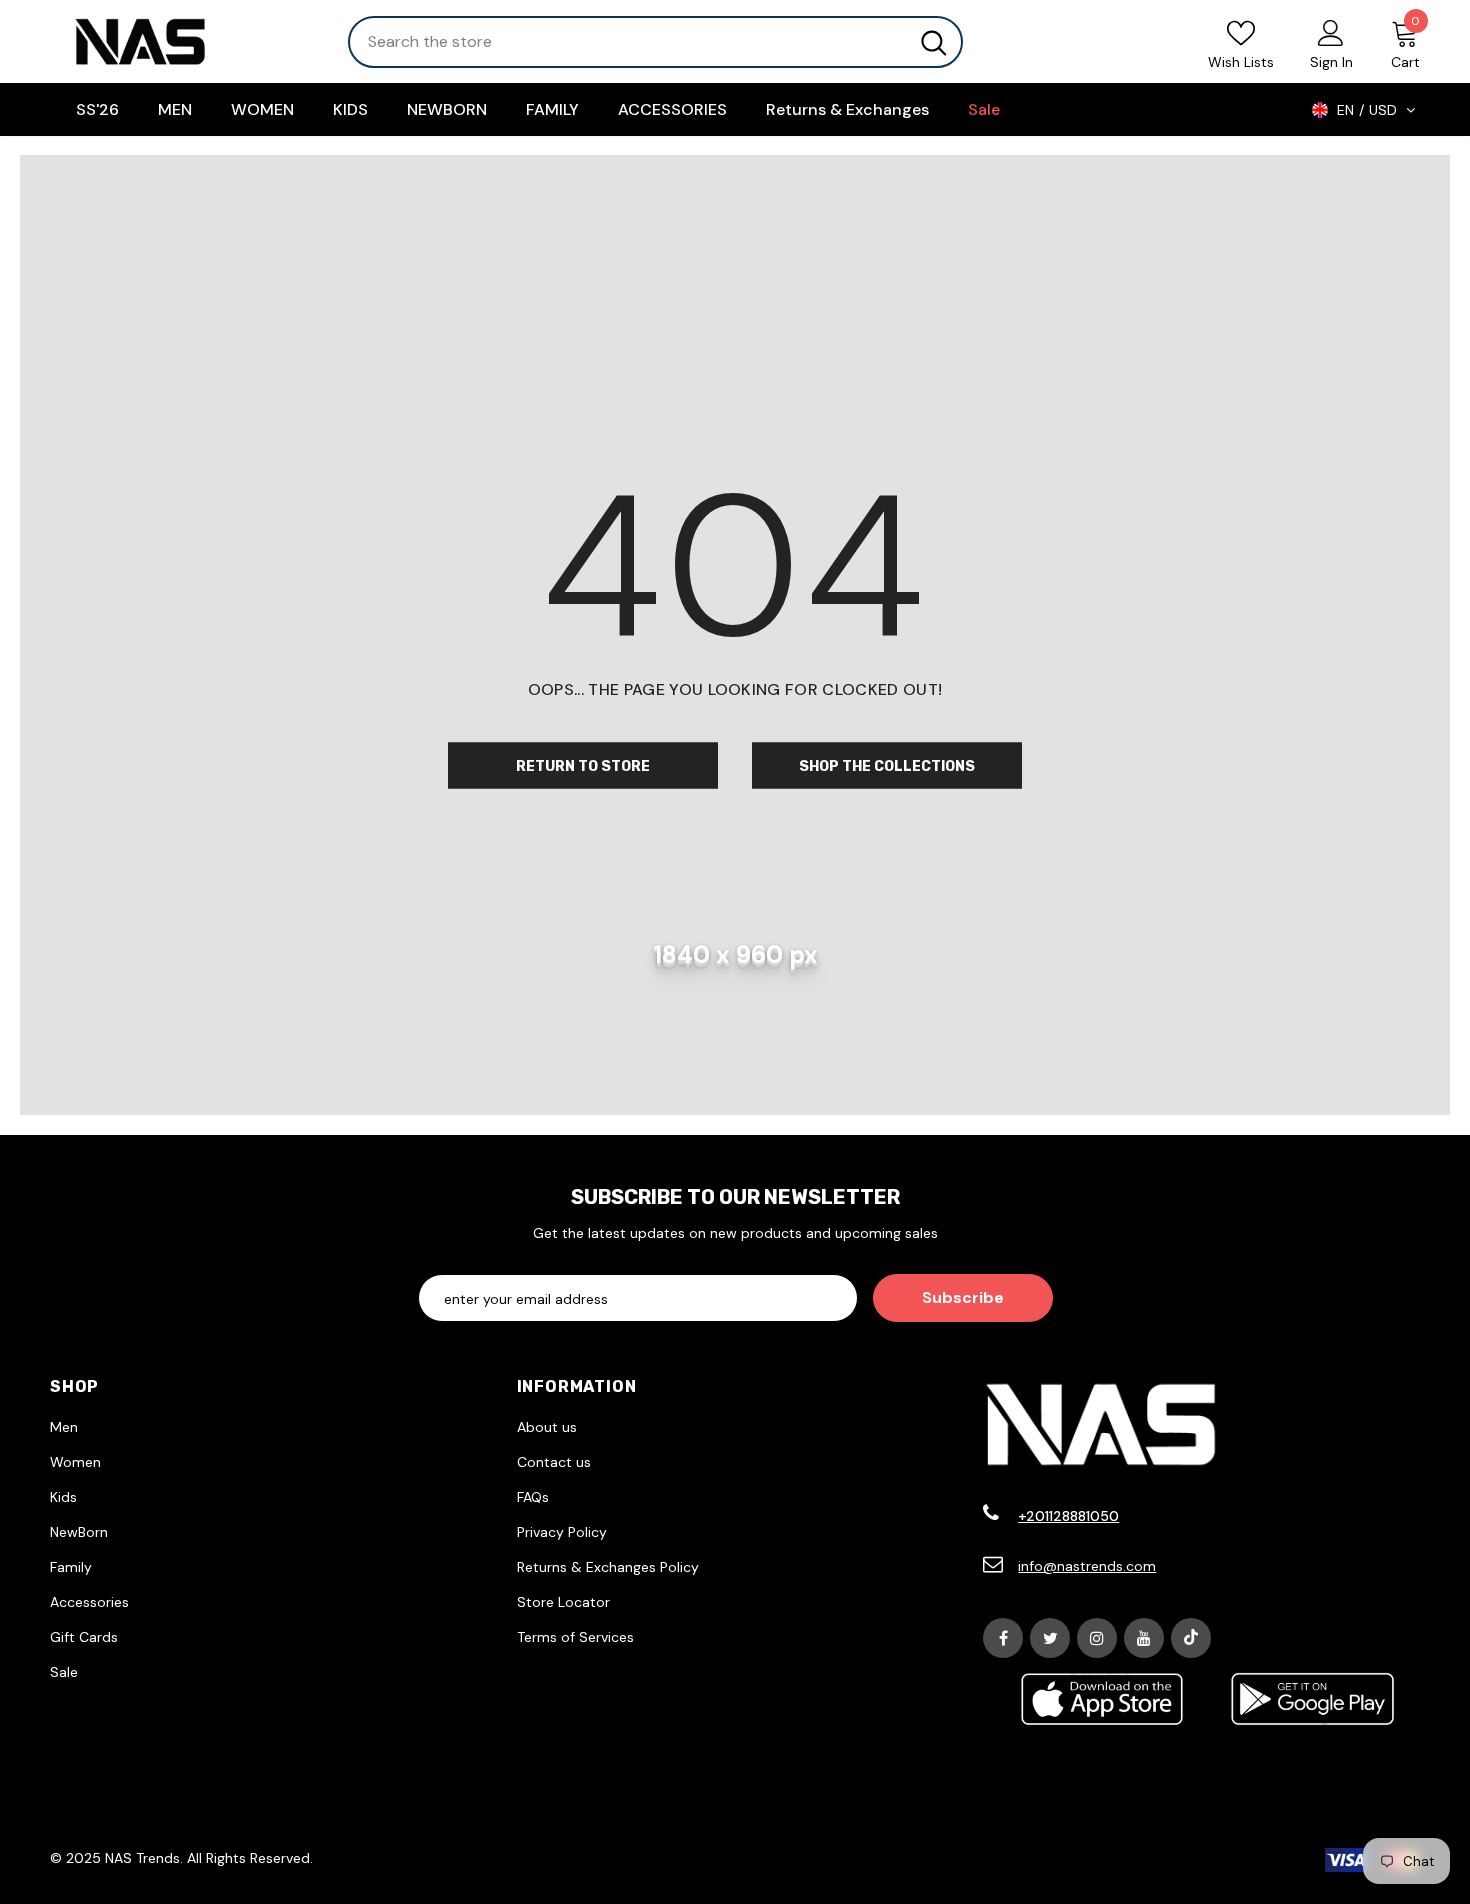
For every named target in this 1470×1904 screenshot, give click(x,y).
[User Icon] (1331, 32)
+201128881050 (1068, 1516)
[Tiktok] (1191, 1638)
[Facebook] (1003, 1638)
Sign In (1331, 62)
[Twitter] (1050, 1638)
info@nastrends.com (1087, 1566)
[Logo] (184, 41)
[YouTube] (1144, 1638)
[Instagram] (1097, 1638)
